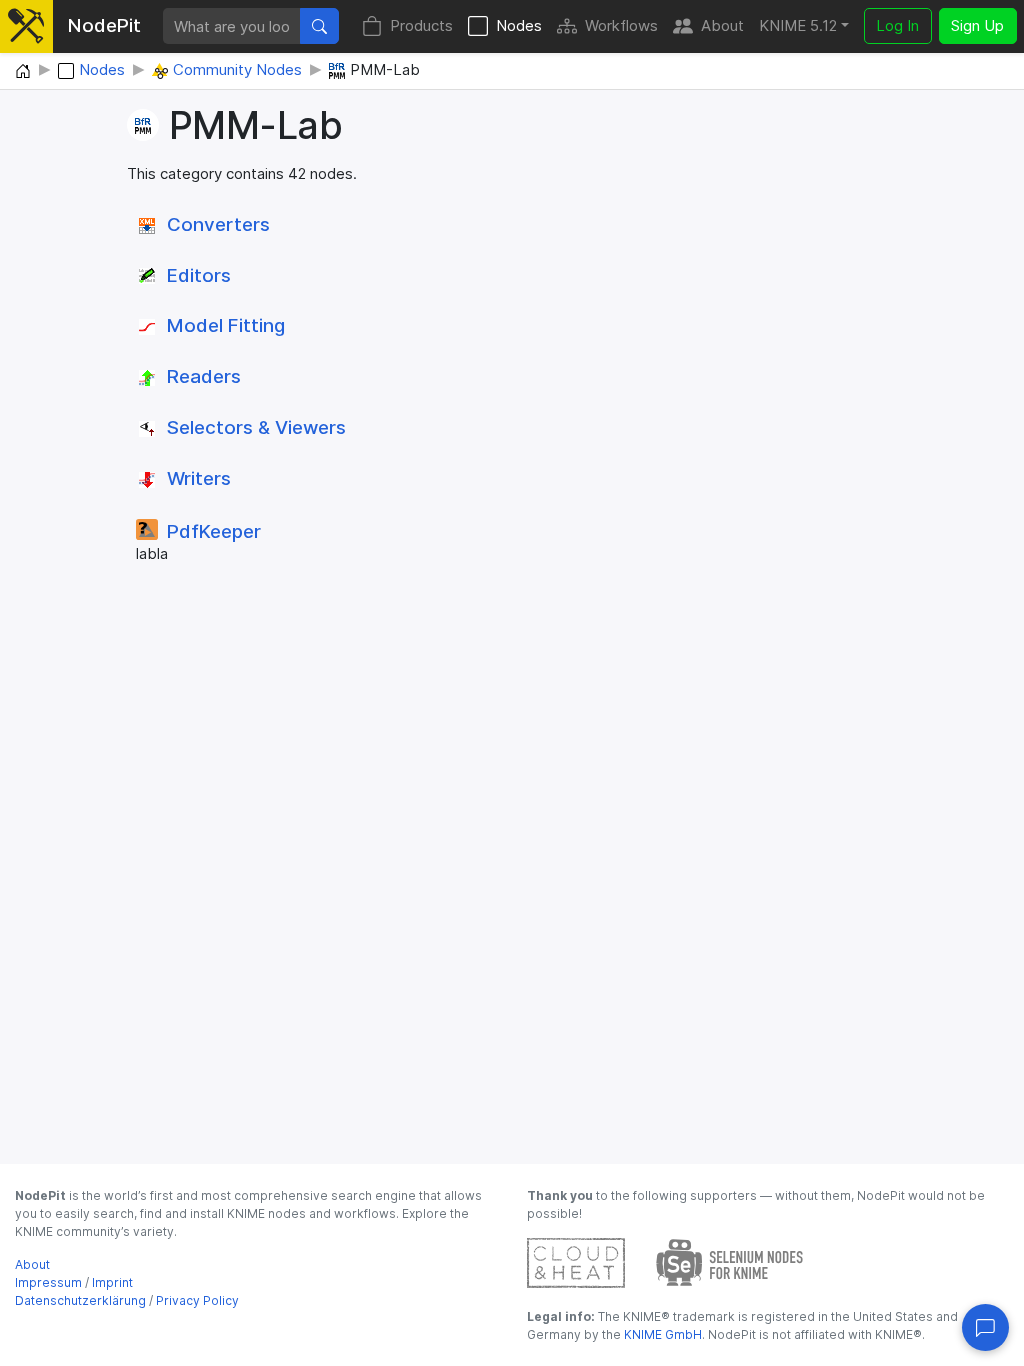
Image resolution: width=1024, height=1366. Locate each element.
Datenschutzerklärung (80, 1300)
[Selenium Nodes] (730, 1261)
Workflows (621, 25)
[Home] (23, 72)
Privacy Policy (197, 1300)
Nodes (519, 25)
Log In (897, 25)
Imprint (112, 1282)
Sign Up (977, 25)
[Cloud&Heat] (576, 1261)
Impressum (48, 1282)
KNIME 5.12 (798, 25)
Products (421, 25)
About (722, 25)
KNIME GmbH (661, 1334)
